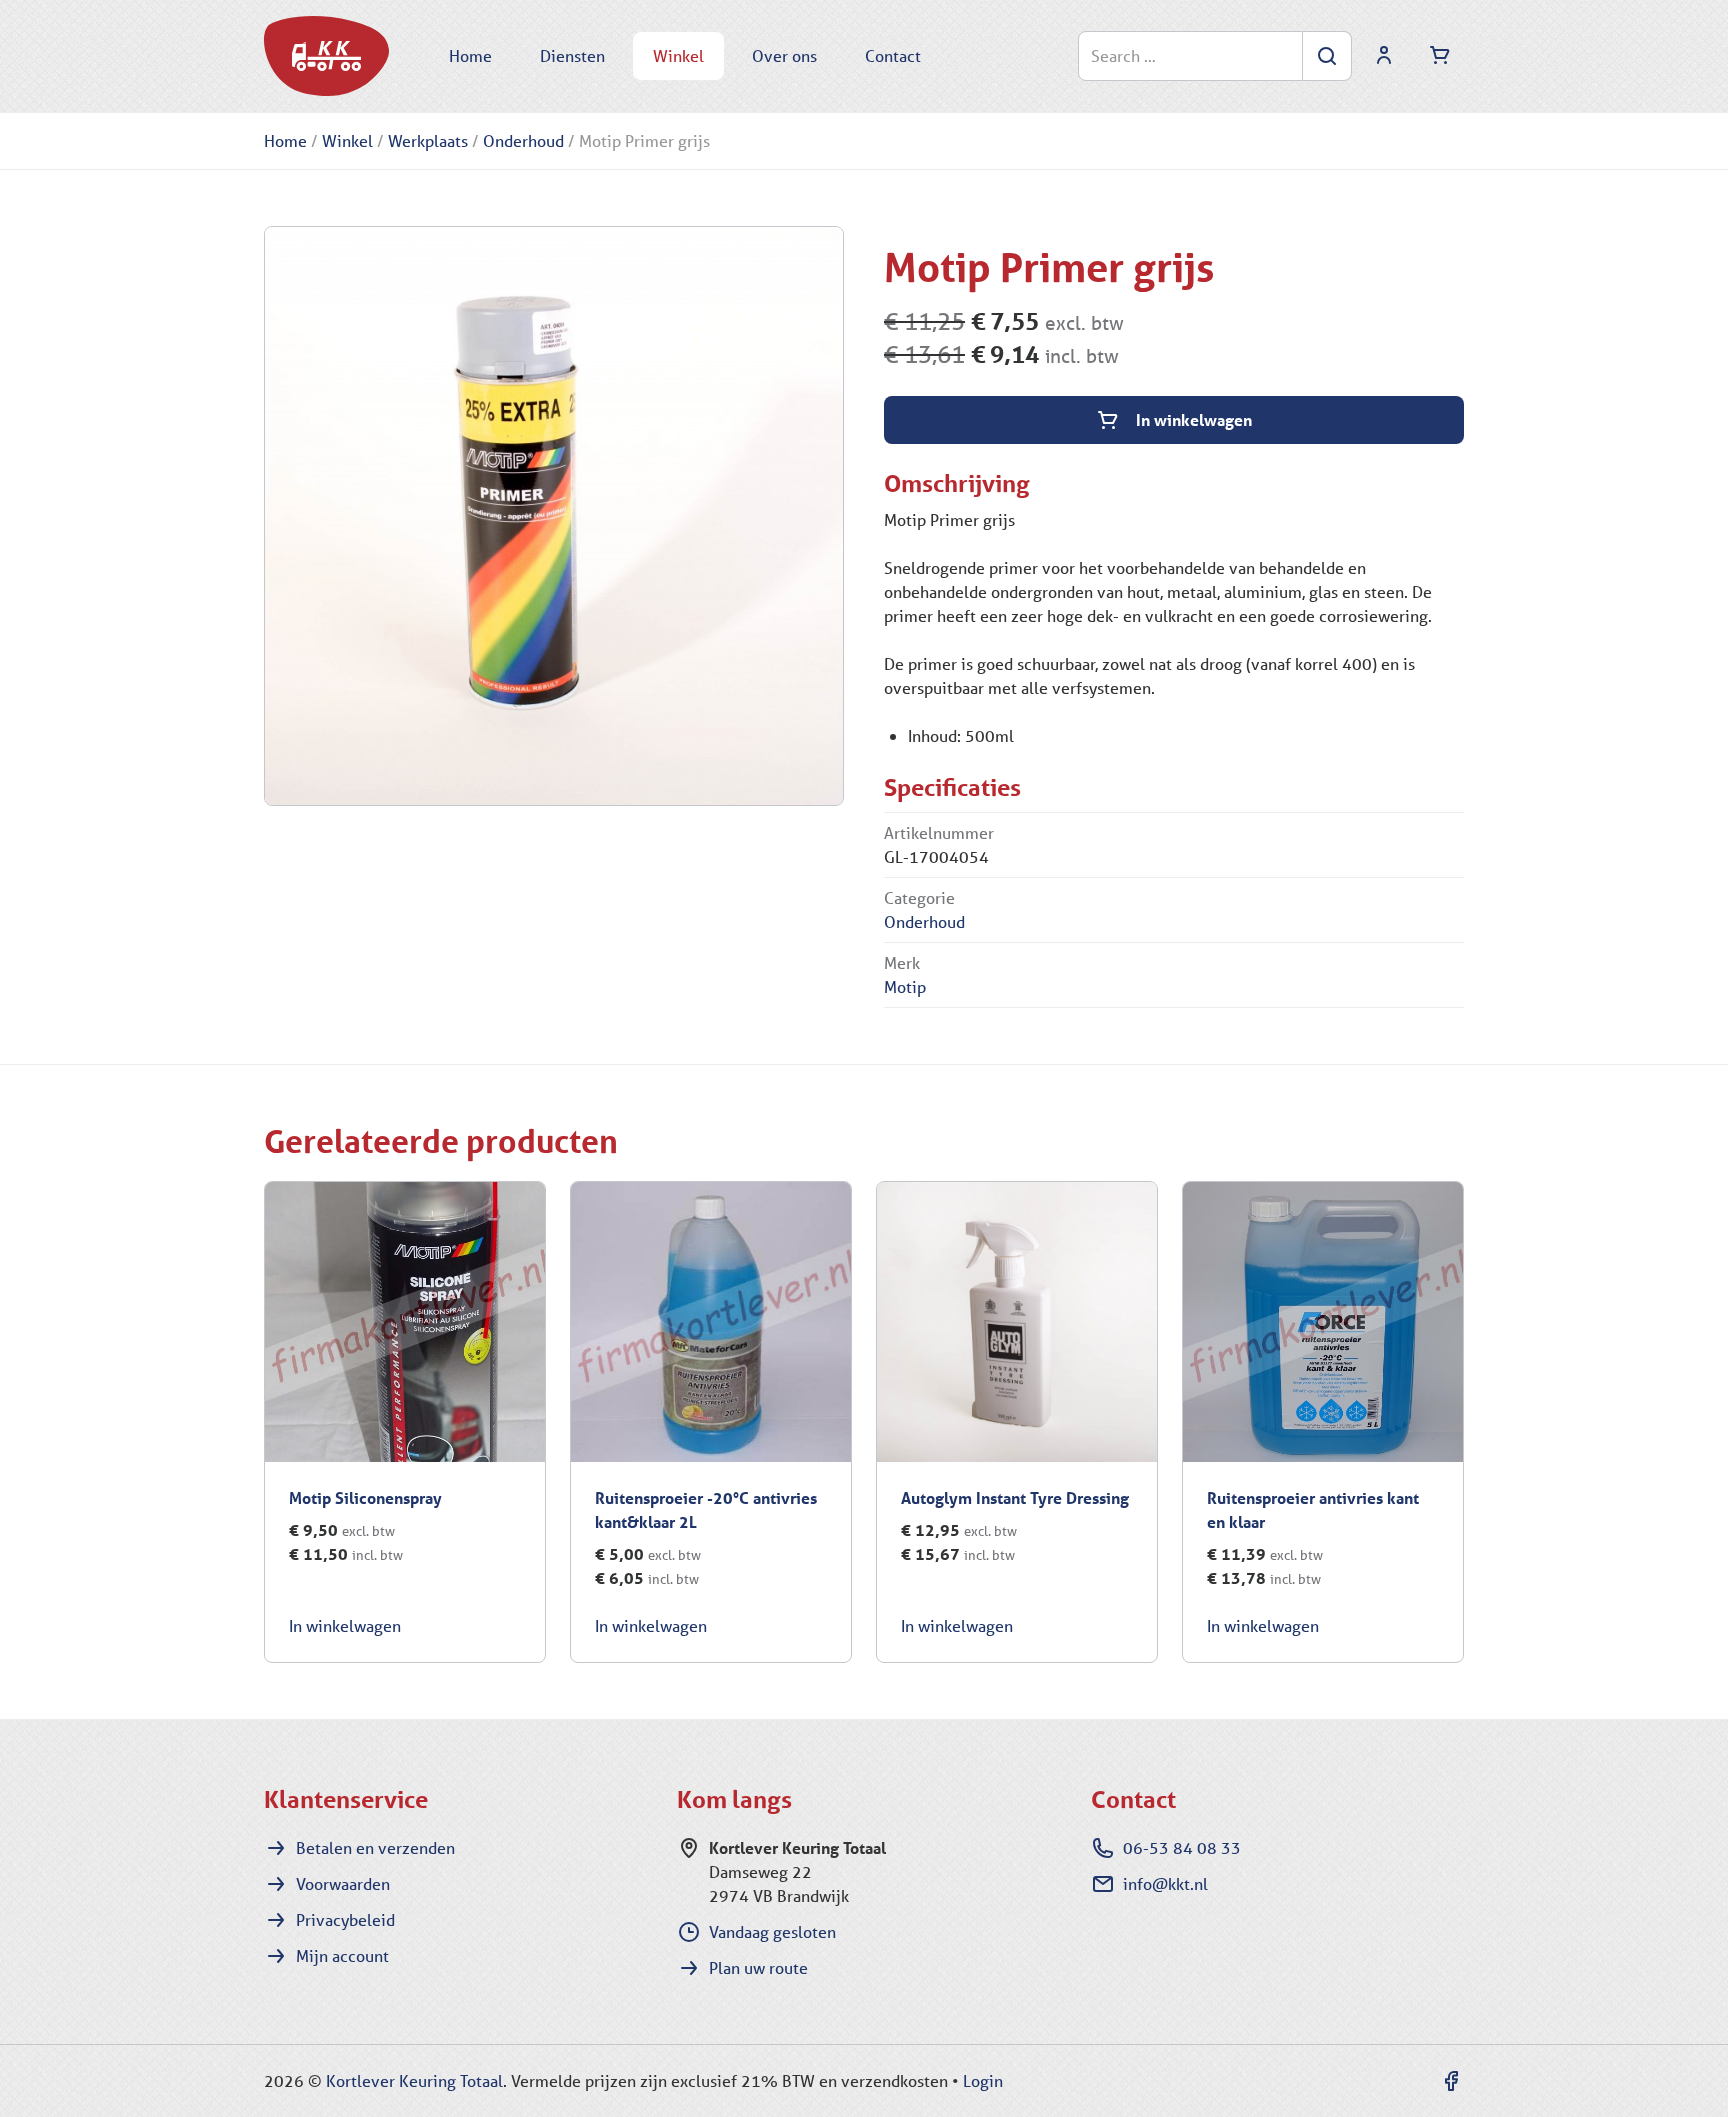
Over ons (784, 55)
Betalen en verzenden (375, 1847)
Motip (905, 986)
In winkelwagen (1194, 419)
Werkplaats (428, 140)
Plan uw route (758, 1967)
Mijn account (342, 1955)
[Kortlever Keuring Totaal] (326, 56)
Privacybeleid (345, 1919)
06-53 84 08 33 (1182, 1847)
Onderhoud (523, 140)
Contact (893, 55)
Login (983, 2080)
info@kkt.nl (1165, 1883)
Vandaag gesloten (772, 1931)
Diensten (572, 55)
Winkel (678, 55)
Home (470, 55)
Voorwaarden (343, 1883)
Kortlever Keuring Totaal (414, 2080)
